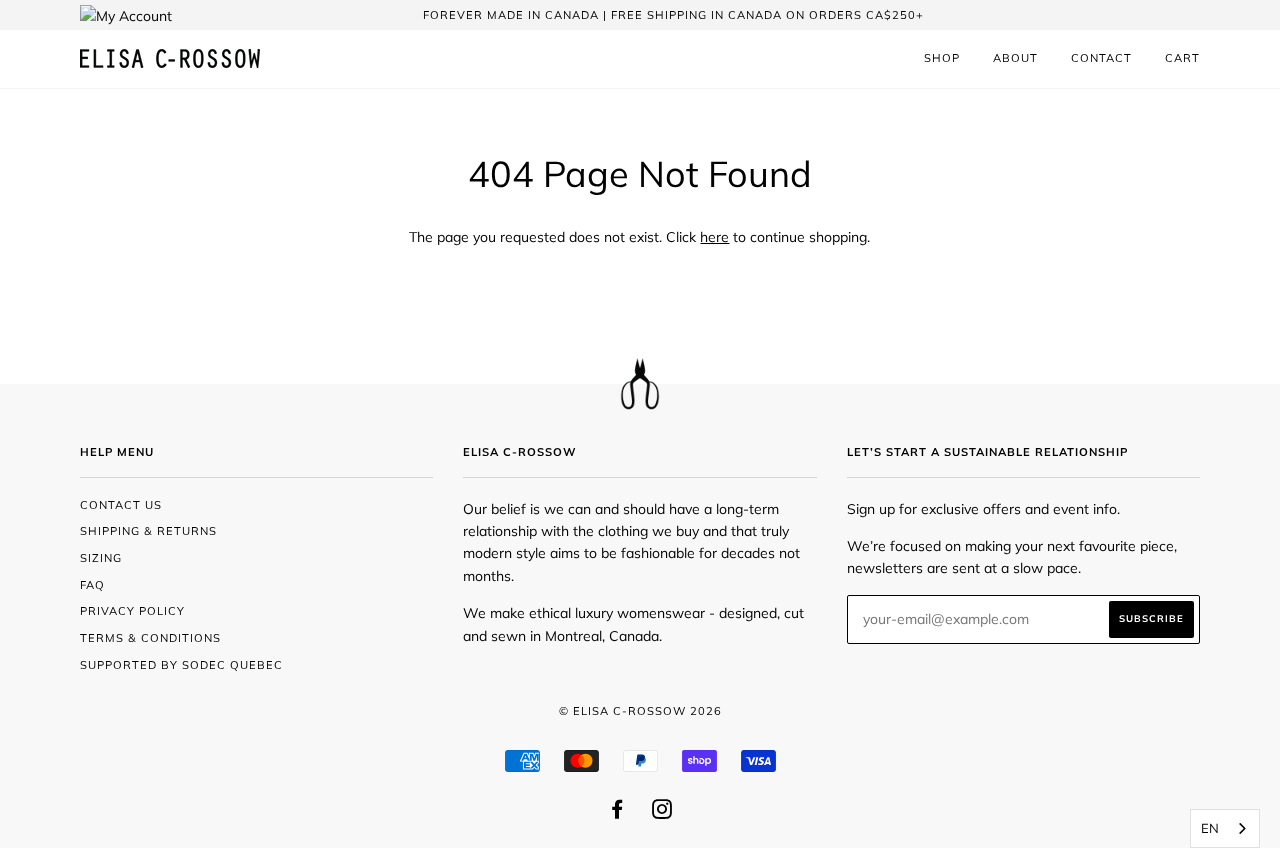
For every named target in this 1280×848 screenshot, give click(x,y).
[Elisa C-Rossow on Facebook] (617, 813)
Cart (1182, 58)
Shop (942, 58)
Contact (1101, 58)
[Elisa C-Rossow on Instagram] (662, 813)
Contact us (121, 505)
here (714, 237)
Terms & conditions (150, 638)
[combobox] (1225, 828)
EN (1210, 828)
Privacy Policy (132, 611)
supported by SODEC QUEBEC (181, 665)
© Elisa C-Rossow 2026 (640, 711)
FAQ (92, 585)
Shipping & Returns (148, 531)
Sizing (101, 558)
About (1015, 58)
